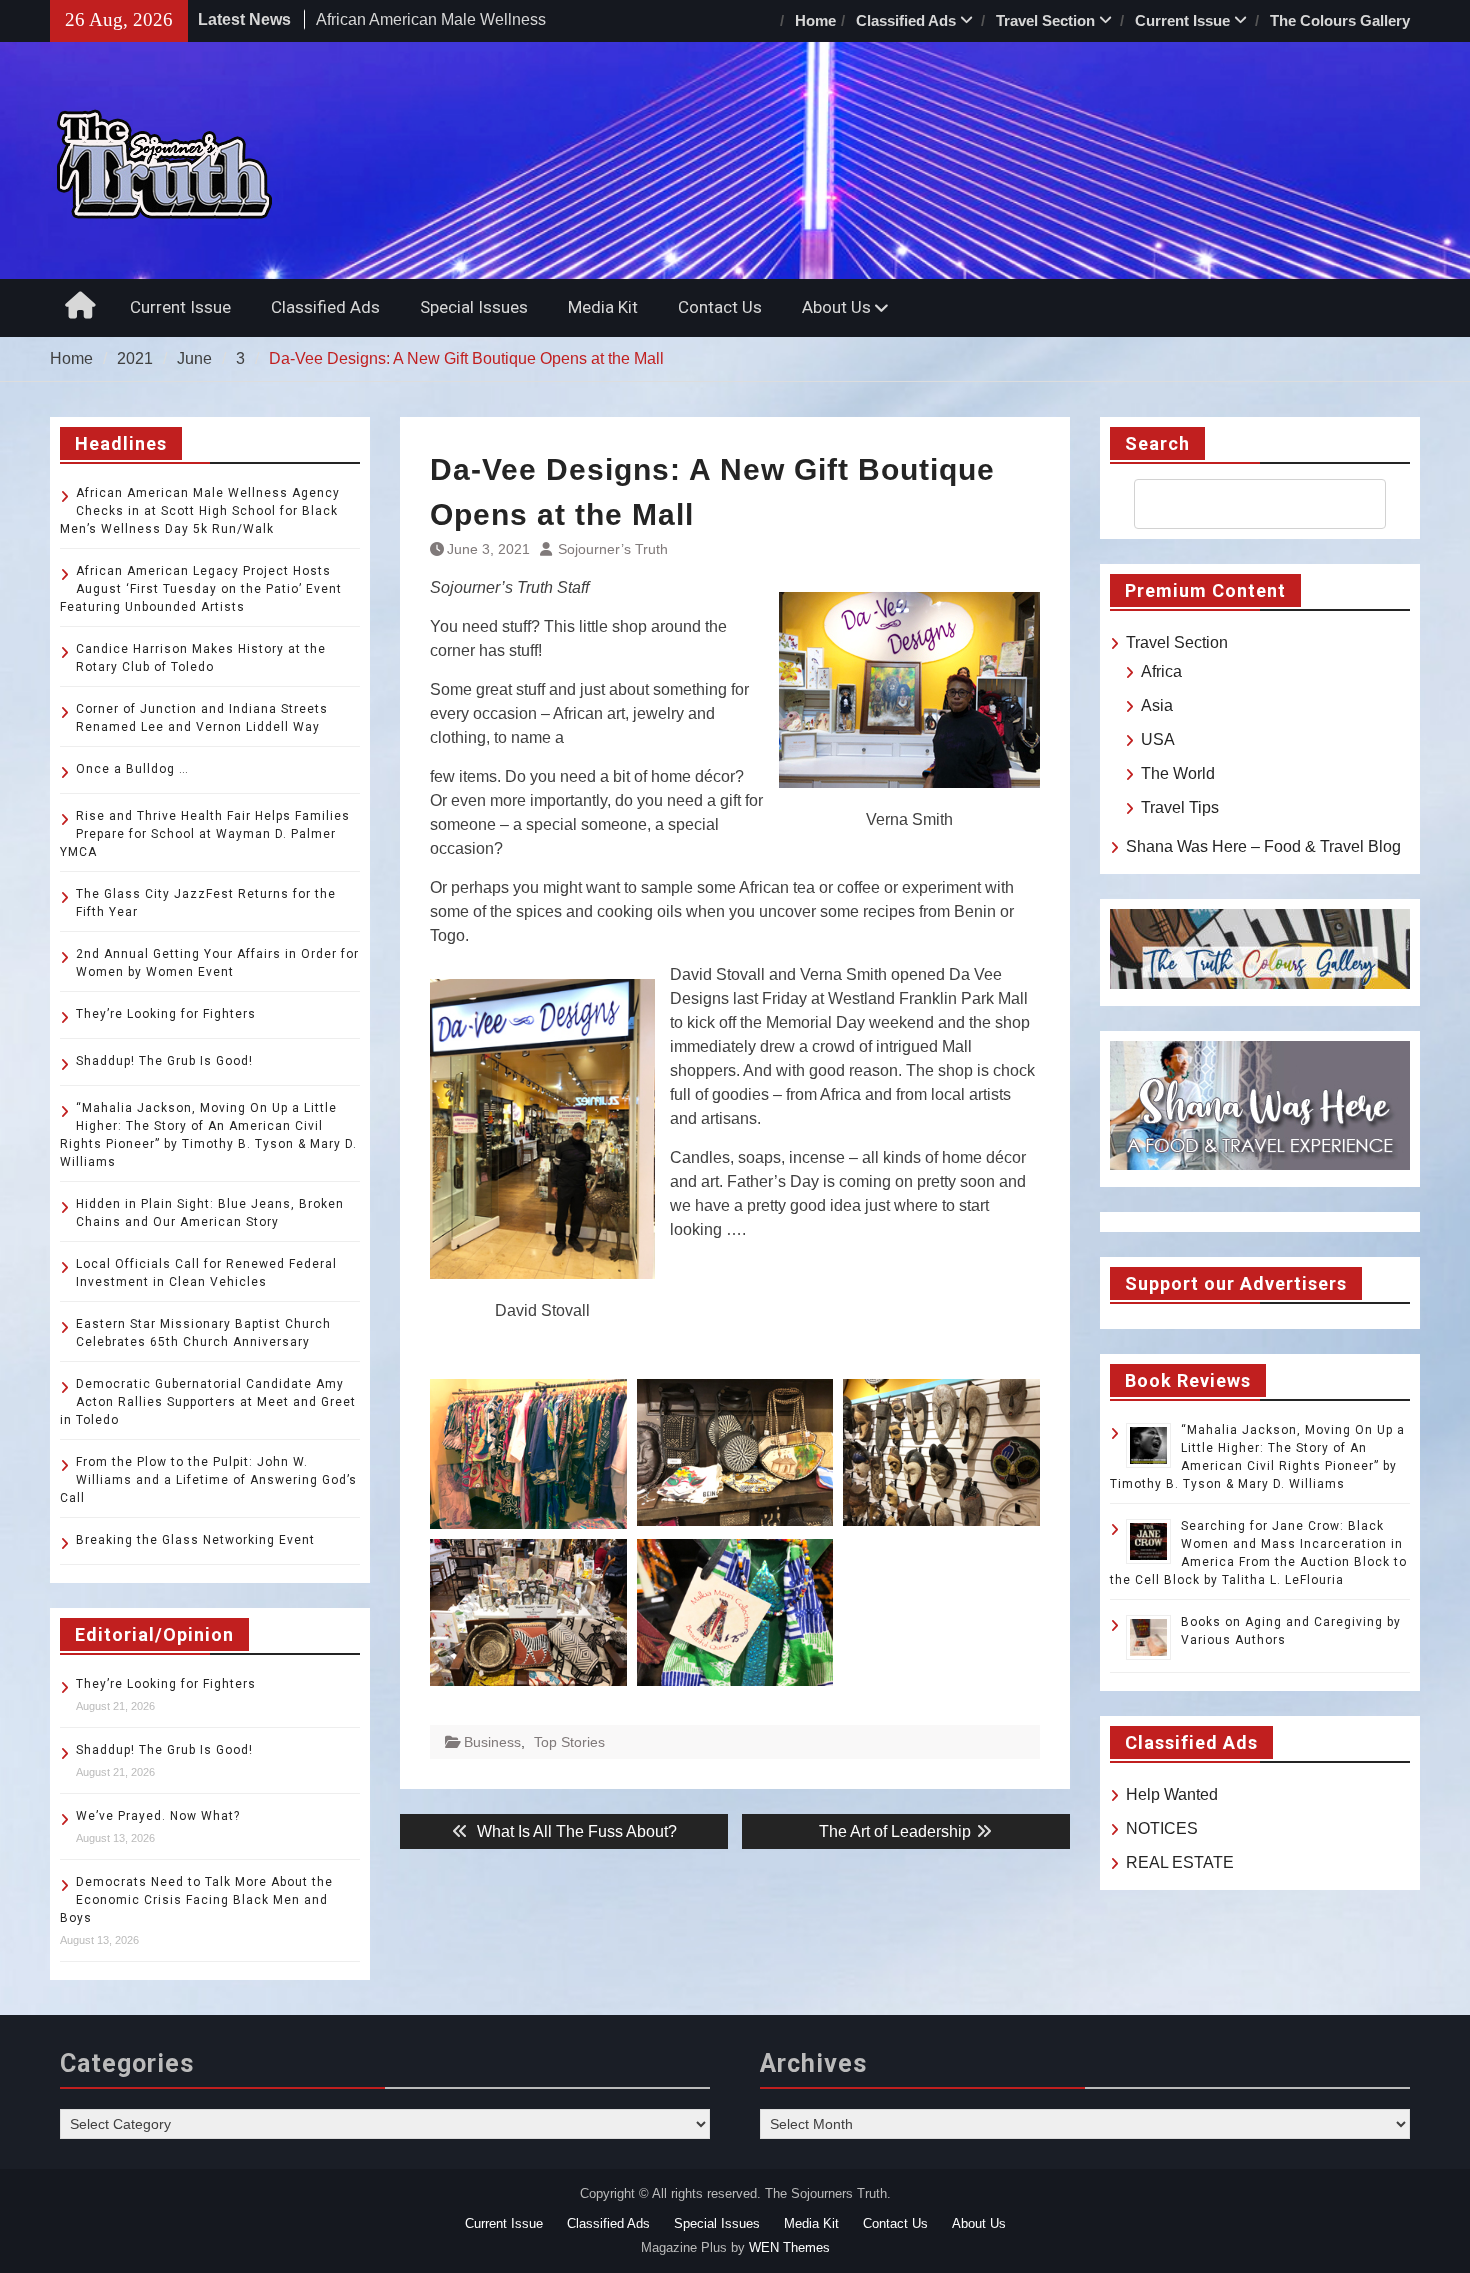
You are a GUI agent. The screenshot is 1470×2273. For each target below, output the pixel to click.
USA (1158, 739)
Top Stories (569, 1742)
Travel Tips (1180, 807)
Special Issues (474, 307)
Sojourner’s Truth (613, 549)
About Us (836, 307)
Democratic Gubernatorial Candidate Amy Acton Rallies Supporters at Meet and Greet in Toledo (208, 1402)
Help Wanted (1172, 1794)
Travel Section (1045, 20)
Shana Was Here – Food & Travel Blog (1263, 846)
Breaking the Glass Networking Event (195, 1540)
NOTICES (1162, 1828)
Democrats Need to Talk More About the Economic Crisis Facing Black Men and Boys (196, 1900)
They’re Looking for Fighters (166, 1014)
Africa (1161, 671)
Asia (1157, 705)
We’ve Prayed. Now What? (158, 1816)
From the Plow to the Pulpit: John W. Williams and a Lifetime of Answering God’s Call (208, 1480)
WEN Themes (789, 2247)
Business (492, 1742)
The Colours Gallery (1340, 20)
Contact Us (720, 307)
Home (815, 20)
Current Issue (1182, 20)
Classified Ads (906, 20)
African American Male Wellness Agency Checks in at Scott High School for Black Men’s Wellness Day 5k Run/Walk (200, 511)
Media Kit (603, 307)
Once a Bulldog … (132, 769)
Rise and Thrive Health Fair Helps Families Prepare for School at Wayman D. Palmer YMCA (205, 834)
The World (1178, 773)
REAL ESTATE (1180, 1862)
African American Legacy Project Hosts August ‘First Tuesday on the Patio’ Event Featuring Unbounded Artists (201, 589)
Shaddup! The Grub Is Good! (164, 1061)
